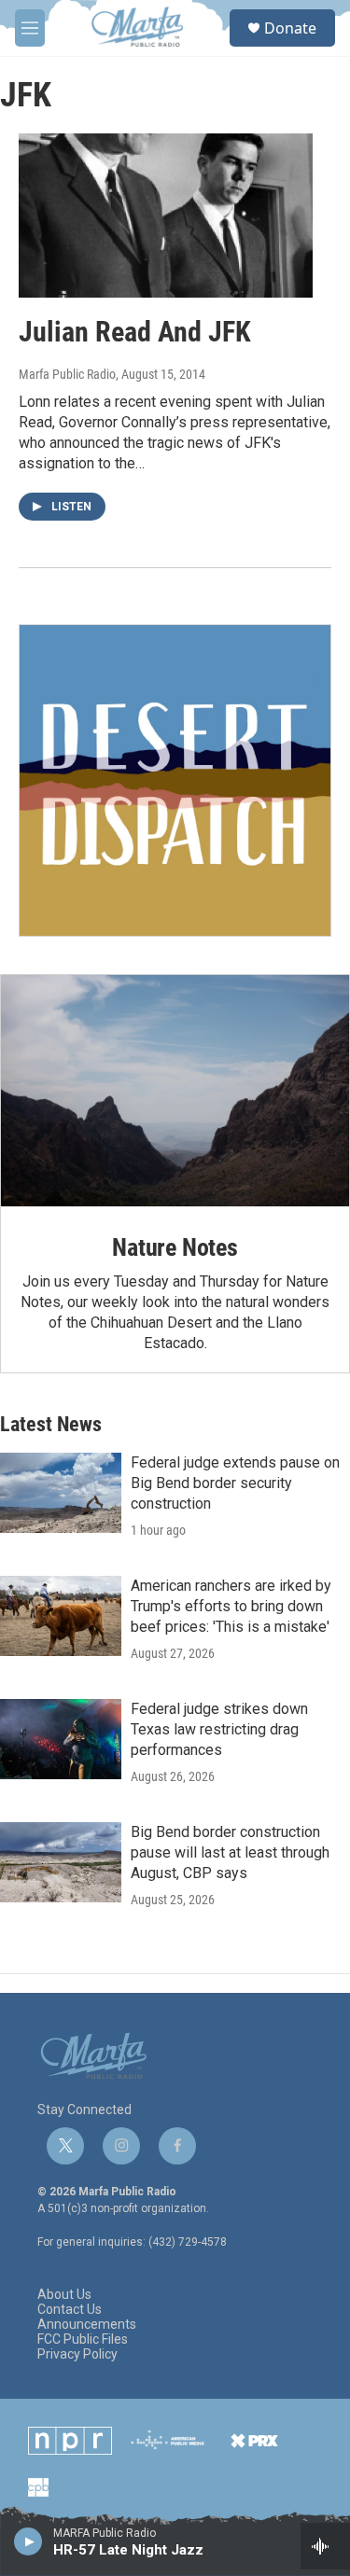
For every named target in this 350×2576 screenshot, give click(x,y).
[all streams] (325, 2546)
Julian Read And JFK (135, 332)
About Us (64, 2295)
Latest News (51, 1424)
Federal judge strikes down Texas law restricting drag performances (219, 1729)
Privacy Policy (77, 2354)
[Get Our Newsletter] (175, 780)
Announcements (87, 2325)
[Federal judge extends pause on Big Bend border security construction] (61, 1493)
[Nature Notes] (175, 1091)
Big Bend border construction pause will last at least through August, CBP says (230, 1852)
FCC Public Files (83, 2339)
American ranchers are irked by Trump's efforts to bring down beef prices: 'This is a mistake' (231, 1606)
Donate (290, 28)
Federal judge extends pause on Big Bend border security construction (235, 1483)
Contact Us (70, 2310)
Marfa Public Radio (67, 374)
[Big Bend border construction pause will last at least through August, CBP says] (61, 1862)
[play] (28, 2541)
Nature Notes (175, 1247)
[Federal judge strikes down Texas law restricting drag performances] (61, 1739)
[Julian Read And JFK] (166, 216)
